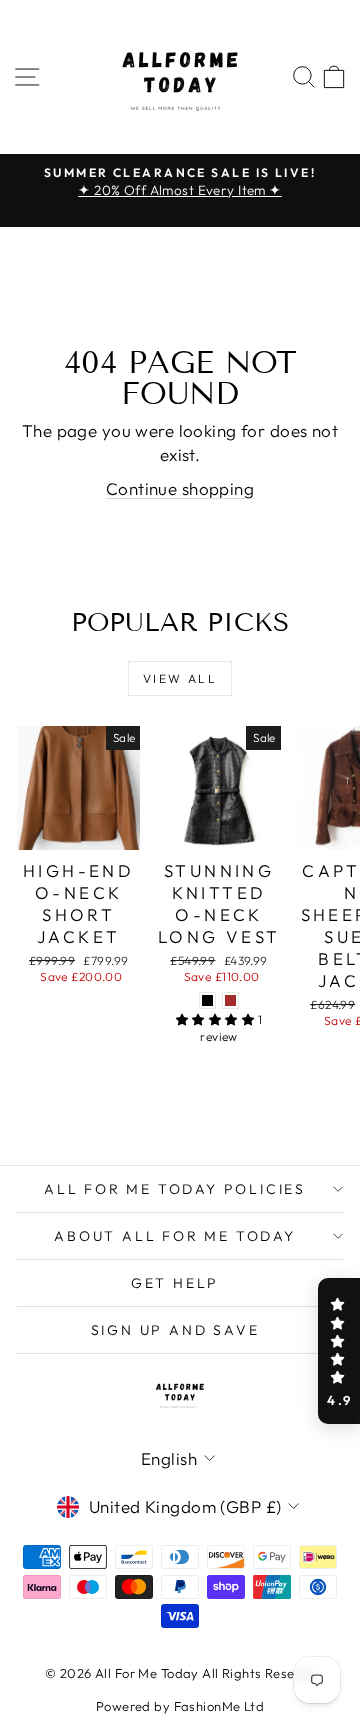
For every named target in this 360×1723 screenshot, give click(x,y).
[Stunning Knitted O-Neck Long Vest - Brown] (230, 1000)
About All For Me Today (175, 1236)
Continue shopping (180, 488)
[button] (339, 1351)
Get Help (175, 1283)
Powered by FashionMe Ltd (180, 1706)
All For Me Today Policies (175, 1189)
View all (180, 678)
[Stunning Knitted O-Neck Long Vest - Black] (207, 1000)
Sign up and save (175, 1330)
